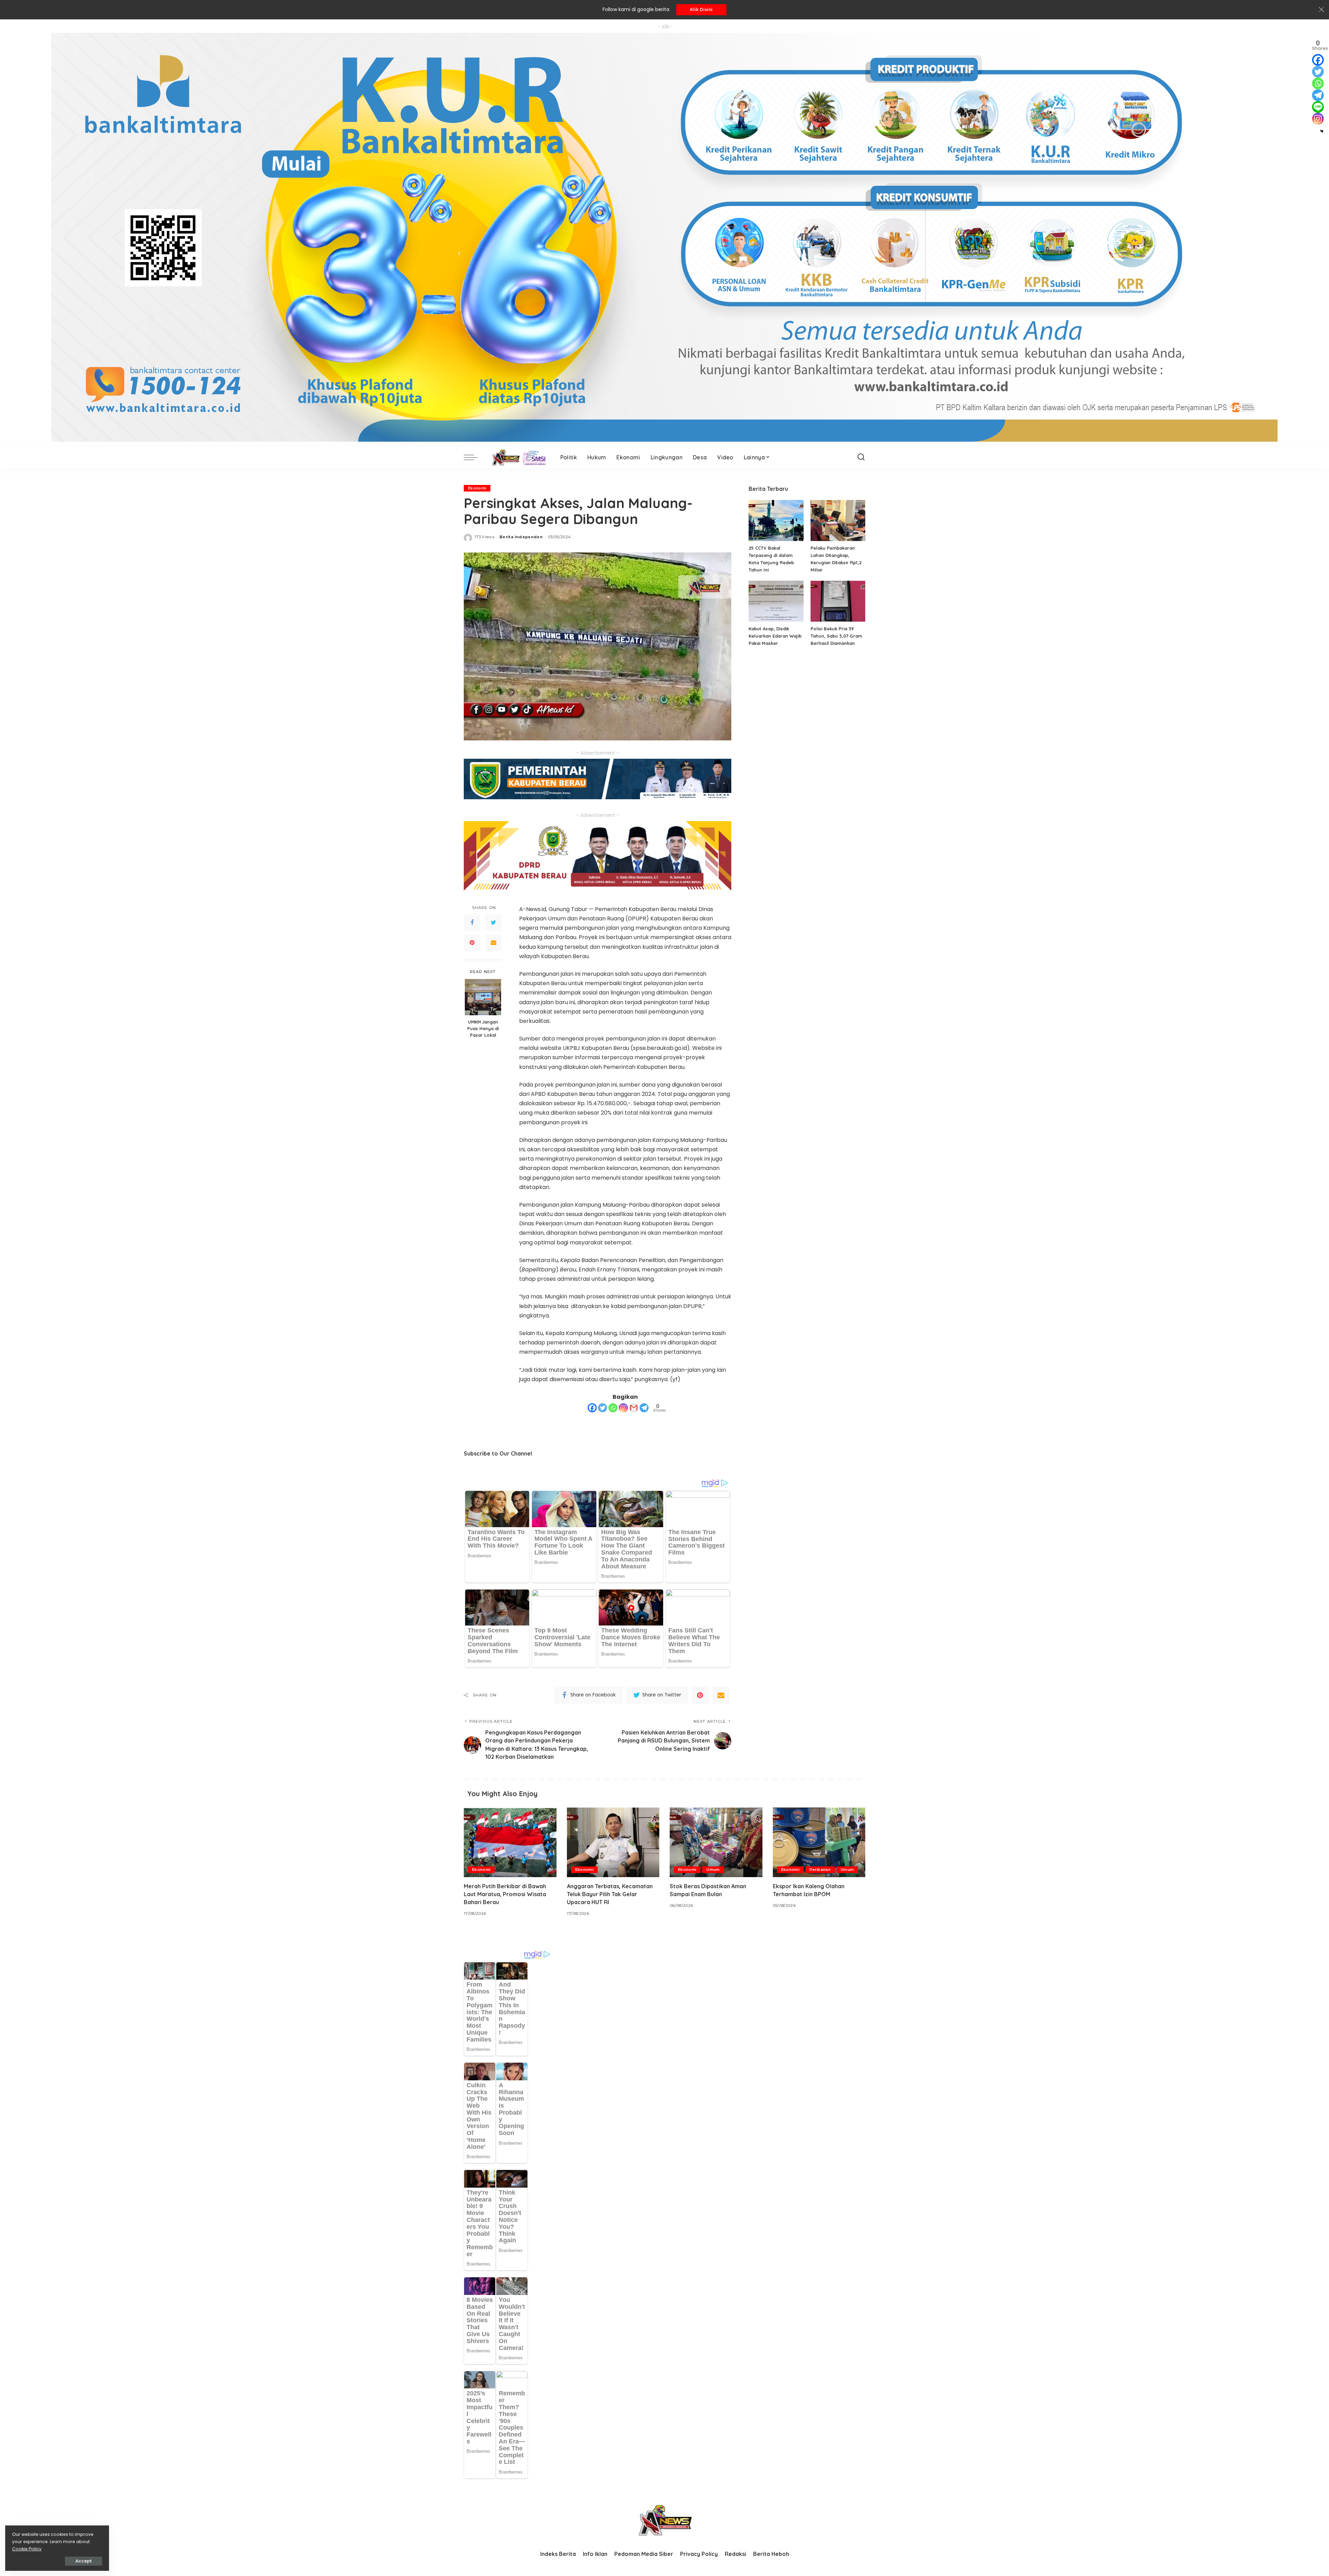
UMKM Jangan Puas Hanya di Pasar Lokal (483, 1028)
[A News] (517, 457)
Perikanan (820, 1870)
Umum (713, 1870)
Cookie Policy (27, 2549)
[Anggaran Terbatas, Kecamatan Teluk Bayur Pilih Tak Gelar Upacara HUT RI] (613, 1842)
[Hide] (1322, 131)
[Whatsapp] (613, 1408)
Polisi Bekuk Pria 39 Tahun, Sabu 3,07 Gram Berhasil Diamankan (836, 636)
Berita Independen (521, 537)
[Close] (1321, 10)
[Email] (494, 943)
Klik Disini (701, 10)
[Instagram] (623, 1408)
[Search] (861, 457)
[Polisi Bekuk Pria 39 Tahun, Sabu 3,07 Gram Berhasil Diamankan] (838, 601)
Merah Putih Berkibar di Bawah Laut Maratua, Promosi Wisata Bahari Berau (505, 1894)
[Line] (1318, 107)
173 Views (484, 537)
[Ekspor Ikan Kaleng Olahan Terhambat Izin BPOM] (819, 1842)
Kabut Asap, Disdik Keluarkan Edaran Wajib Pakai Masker (775, 636)
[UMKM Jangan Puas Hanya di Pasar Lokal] (483, 997)
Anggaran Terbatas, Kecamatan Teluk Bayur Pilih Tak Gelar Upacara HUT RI (610, 1894)
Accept (84, 2561)
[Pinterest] (472, 943)
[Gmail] (634, 1408)
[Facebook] (472, 923)
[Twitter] (494, 923)
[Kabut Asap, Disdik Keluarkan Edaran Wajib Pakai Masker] (776, 601)
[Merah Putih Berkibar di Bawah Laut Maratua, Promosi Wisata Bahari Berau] (510, 1842)
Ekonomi (477, 488)
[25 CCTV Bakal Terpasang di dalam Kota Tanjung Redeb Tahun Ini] (776, 520)
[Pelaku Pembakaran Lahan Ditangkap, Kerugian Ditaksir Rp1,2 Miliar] (838, 520)
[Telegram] (644, 1408)
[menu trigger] (474, 457)
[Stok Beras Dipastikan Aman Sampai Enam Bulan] (716, 1842)
